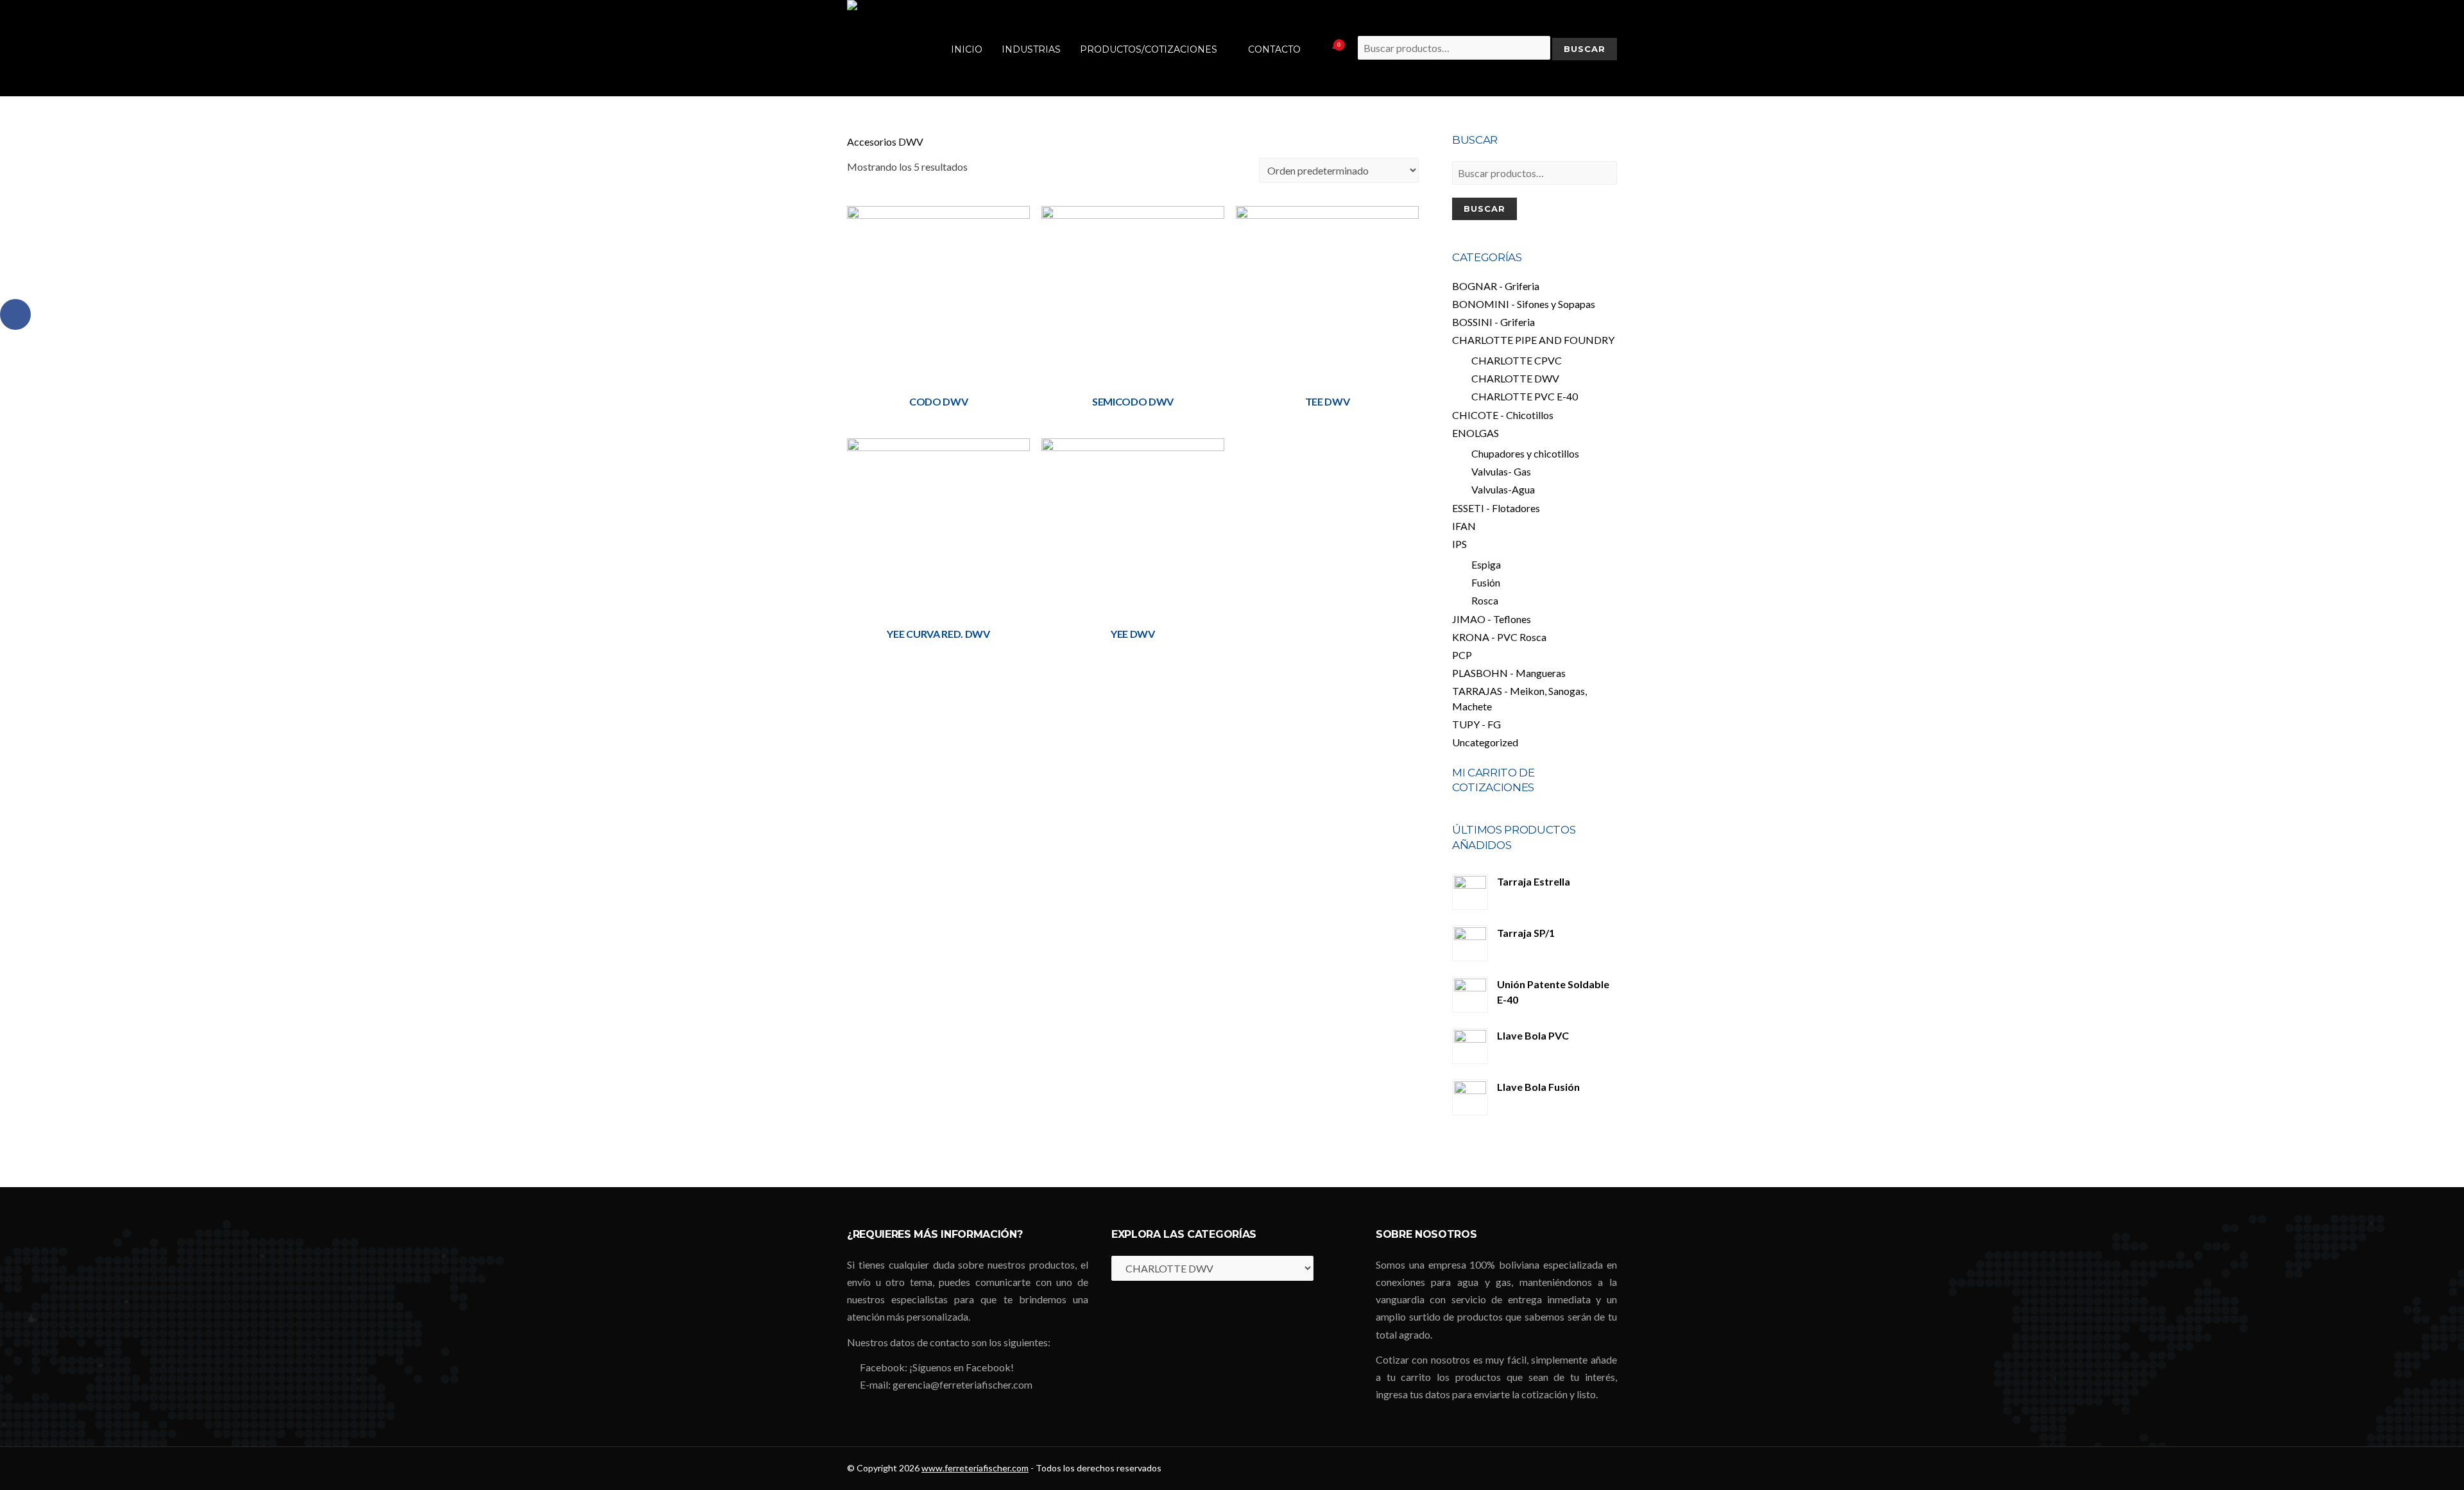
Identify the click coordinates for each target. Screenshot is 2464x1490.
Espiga (1486, 564)
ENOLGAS (1476, 433)
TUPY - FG (1476, 724)
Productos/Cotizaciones (1149, 49)
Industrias (1031, 49)
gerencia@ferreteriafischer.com (963, 1384)
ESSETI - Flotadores (1496, 508)
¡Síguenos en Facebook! (962, 1367)
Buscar (1484, 209)
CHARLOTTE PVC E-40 (1525, 396)
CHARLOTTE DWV (1515, 378)
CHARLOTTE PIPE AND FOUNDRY (1533, 340)
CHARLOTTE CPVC (1517, 360)
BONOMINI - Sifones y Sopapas (1524, 304)
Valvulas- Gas (1501, 471)
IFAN (1464, 526)
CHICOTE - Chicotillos (1503, 415)
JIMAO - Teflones (1492, 619)
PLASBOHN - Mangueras (1509, 673)
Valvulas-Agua (1503, 489)
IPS (1459, 544)
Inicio (967, 49)
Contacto (1274, 49)
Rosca (1485, 600)
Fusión (1486, 582)
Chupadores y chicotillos (1525, 453)
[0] (1323, 48)
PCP (1462, 655)
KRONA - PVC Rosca (1499, 637)
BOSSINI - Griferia (1493, 322)
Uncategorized (1485, 742)
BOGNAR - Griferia (1496, 286)
